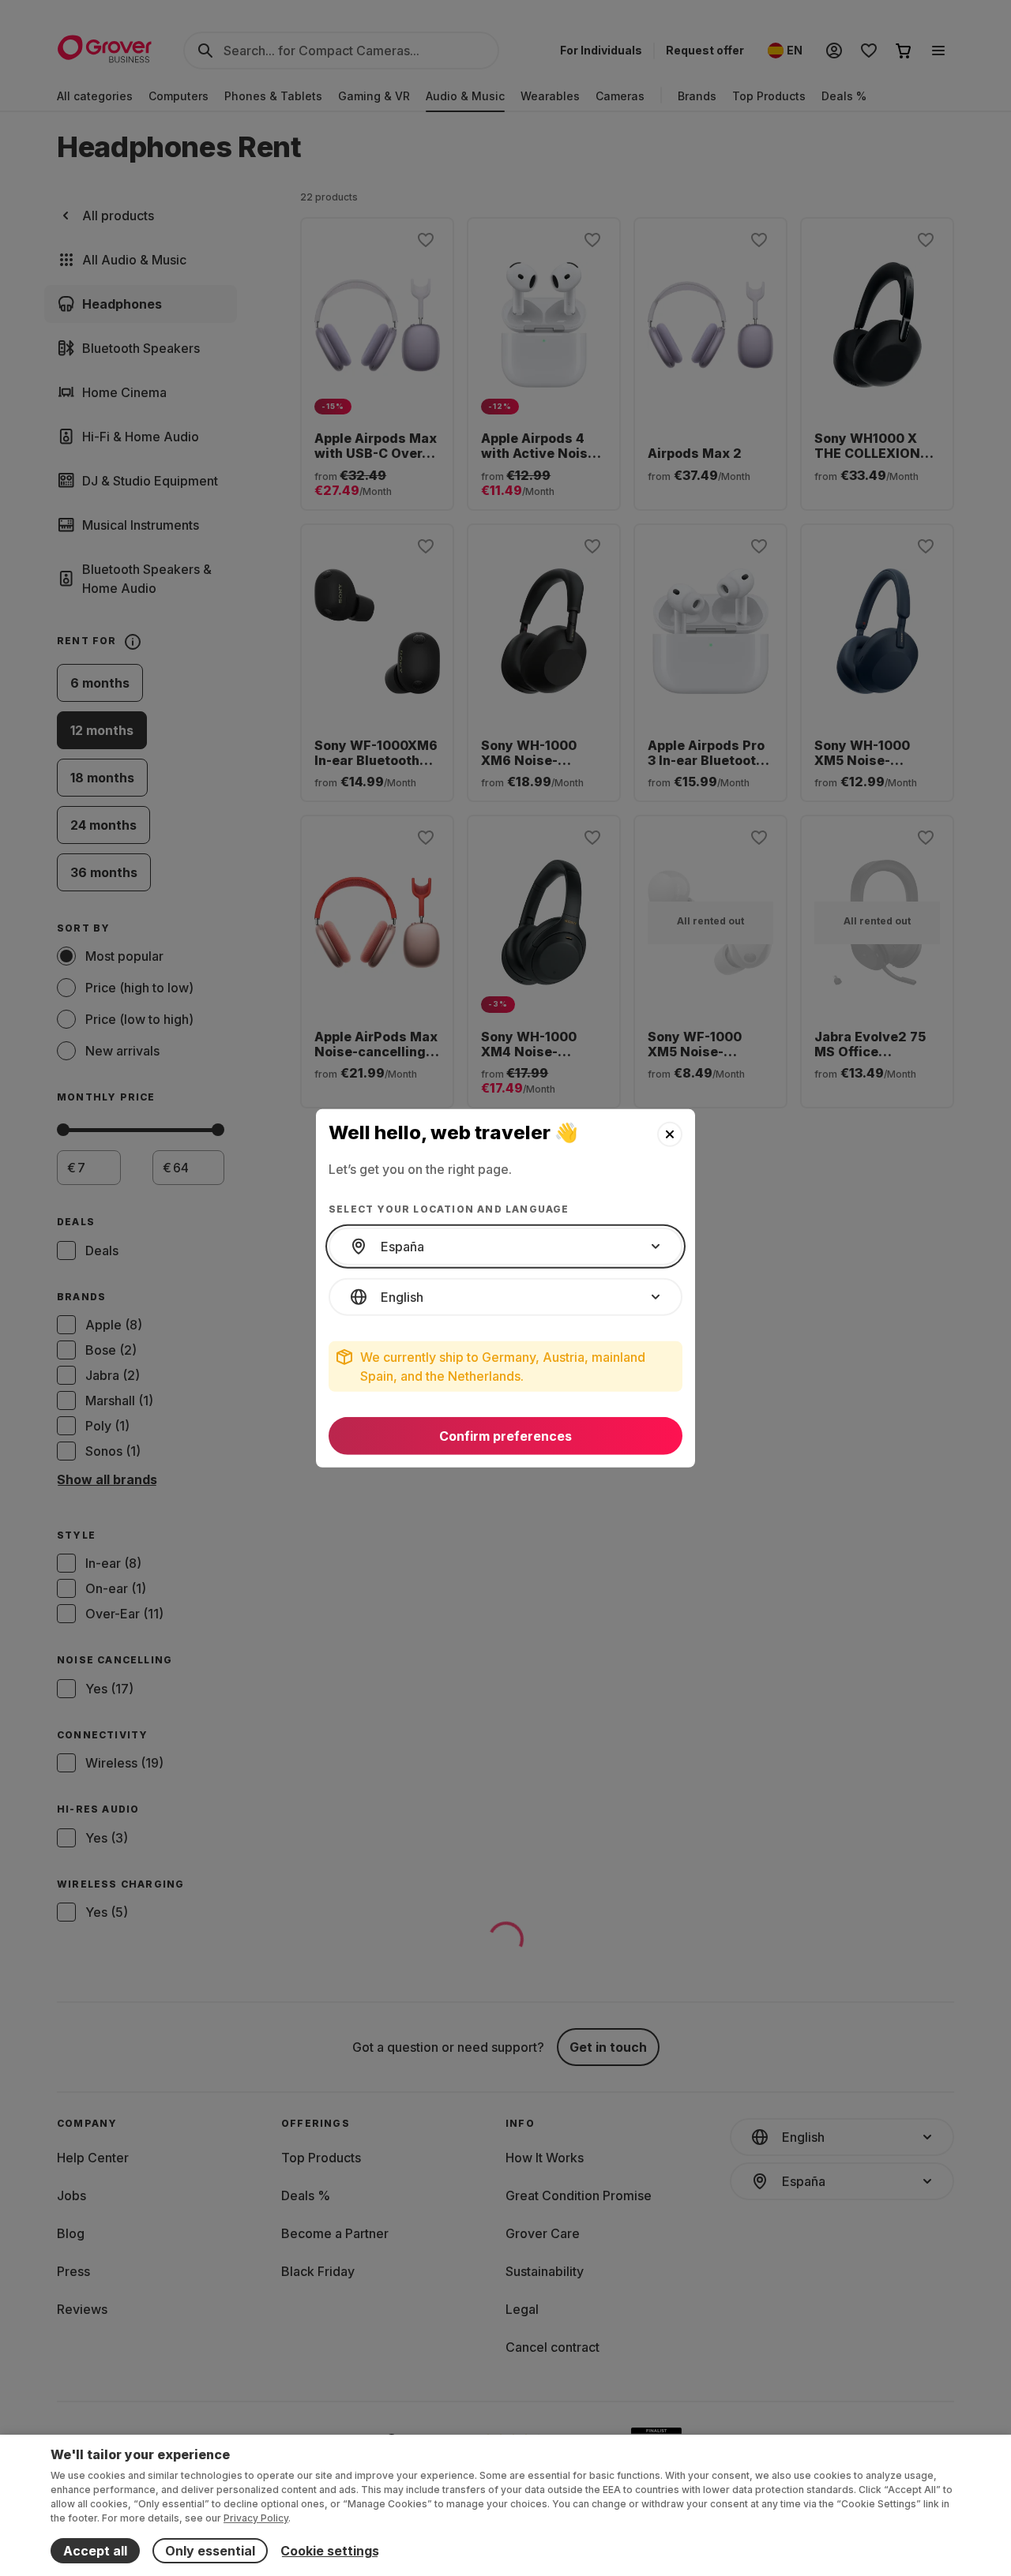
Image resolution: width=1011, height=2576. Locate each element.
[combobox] (505, 1247)
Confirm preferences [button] (505, 1436)
